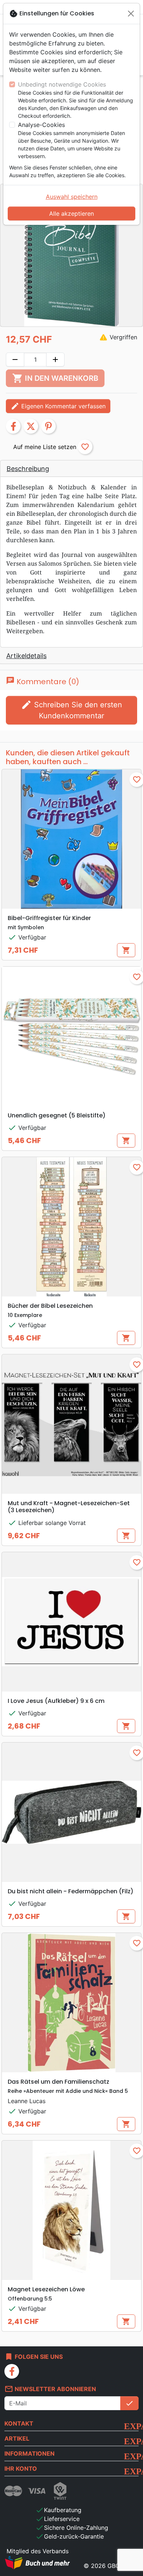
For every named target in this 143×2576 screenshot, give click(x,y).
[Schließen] (131, 14)
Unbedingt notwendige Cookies (62, 84)
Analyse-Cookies (41, 125)
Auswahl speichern (72, 197)
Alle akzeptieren (71, 214)
